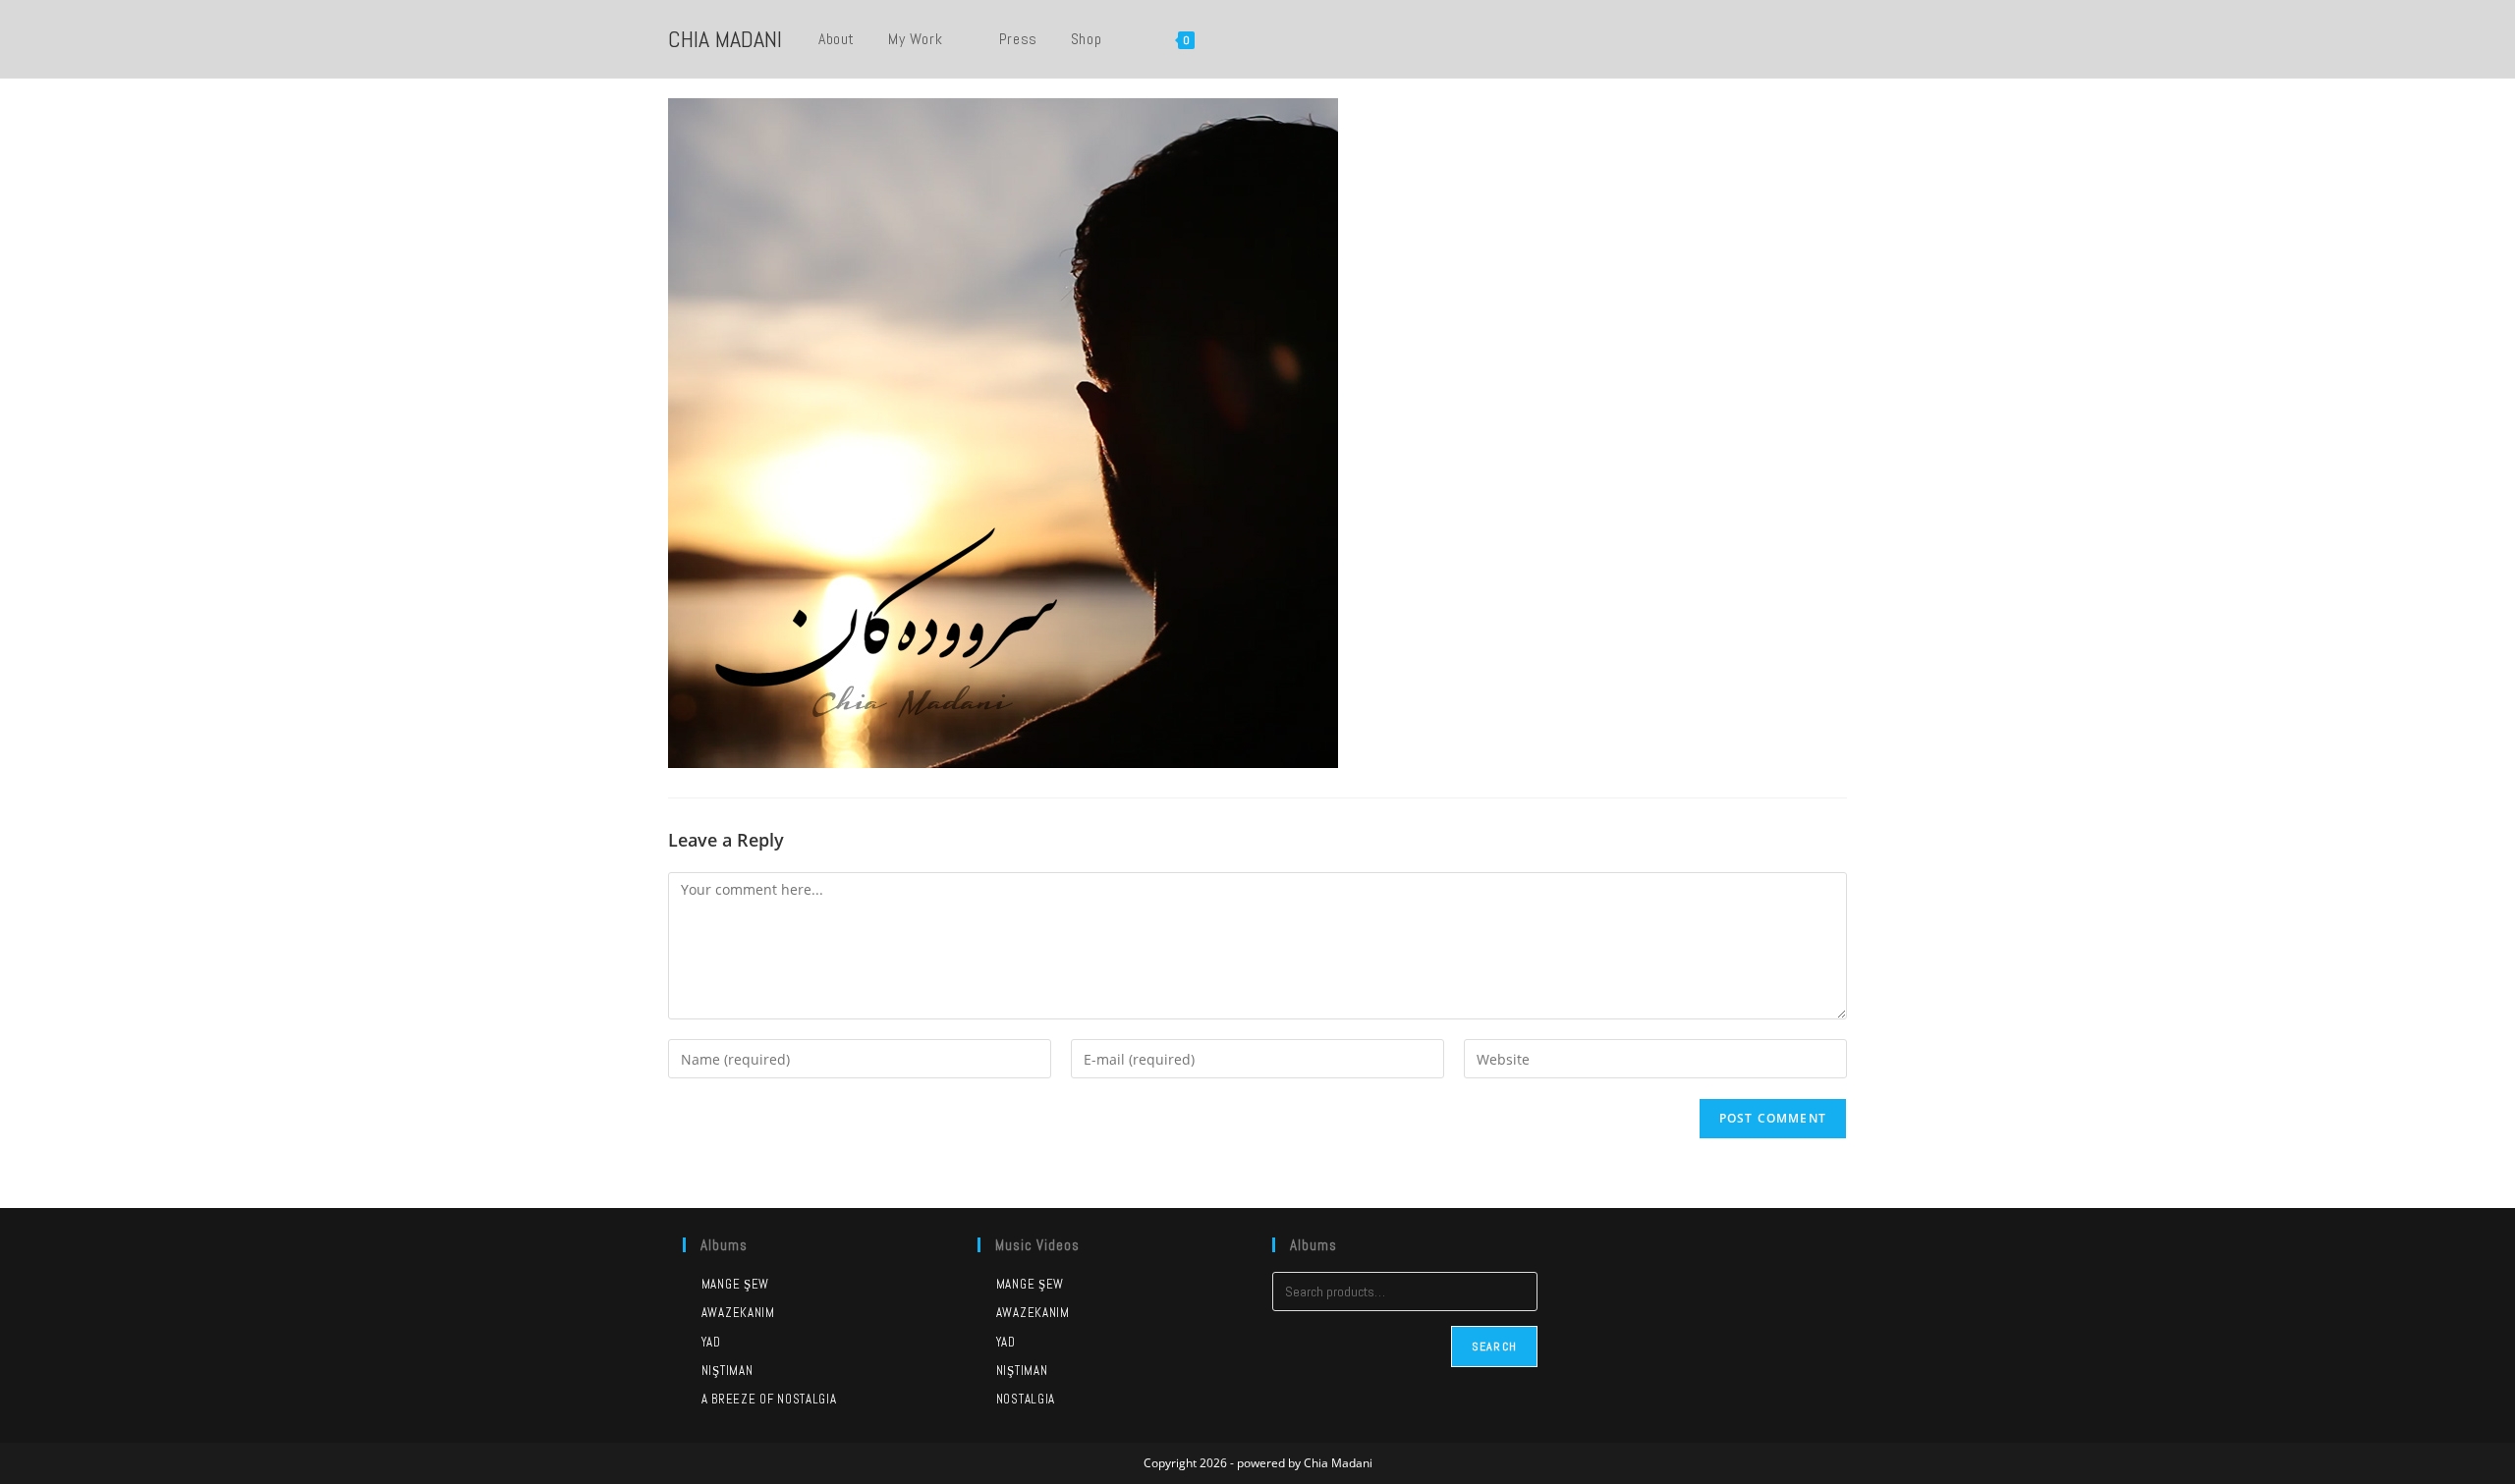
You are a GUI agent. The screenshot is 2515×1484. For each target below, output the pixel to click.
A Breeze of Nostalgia (769, 1399)
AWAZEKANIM (1033, 1313)
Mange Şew (735, 1284)
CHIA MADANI (725, 39)
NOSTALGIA (1026, 1399)
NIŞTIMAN (1022, 1371)
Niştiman (727, 1371)
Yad (711, 1342)
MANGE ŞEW (1030, 1284)
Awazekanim (738, 1313)
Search (1494, 1347)
